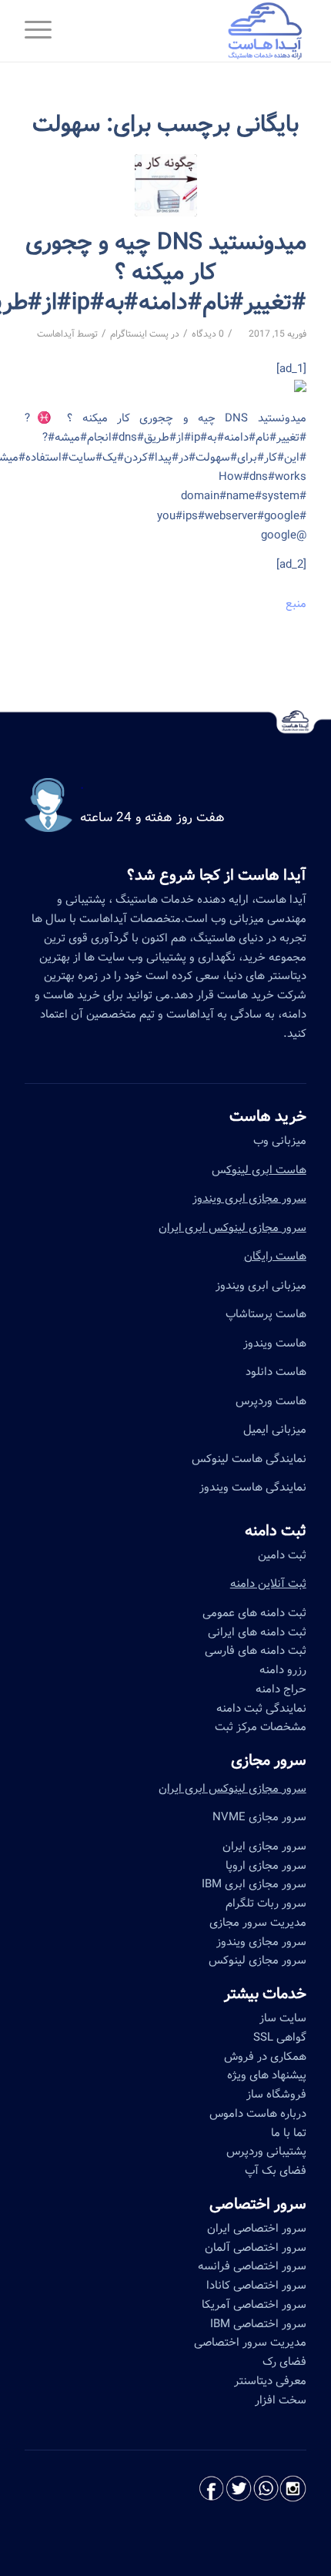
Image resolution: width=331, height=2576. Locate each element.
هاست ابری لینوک (266, 1170)
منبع (296, 604)
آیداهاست (56, 334)
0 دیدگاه (208, 334)
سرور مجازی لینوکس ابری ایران (232, 1228)
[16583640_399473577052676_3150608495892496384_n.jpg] (166, 185)
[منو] (43, 31)
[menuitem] (43, 31)
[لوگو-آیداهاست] (193, 31)
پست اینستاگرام (139, 334)
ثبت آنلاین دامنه (268, 1584)
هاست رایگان (275, 1256)
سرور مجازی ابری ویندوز (249, 1199)
